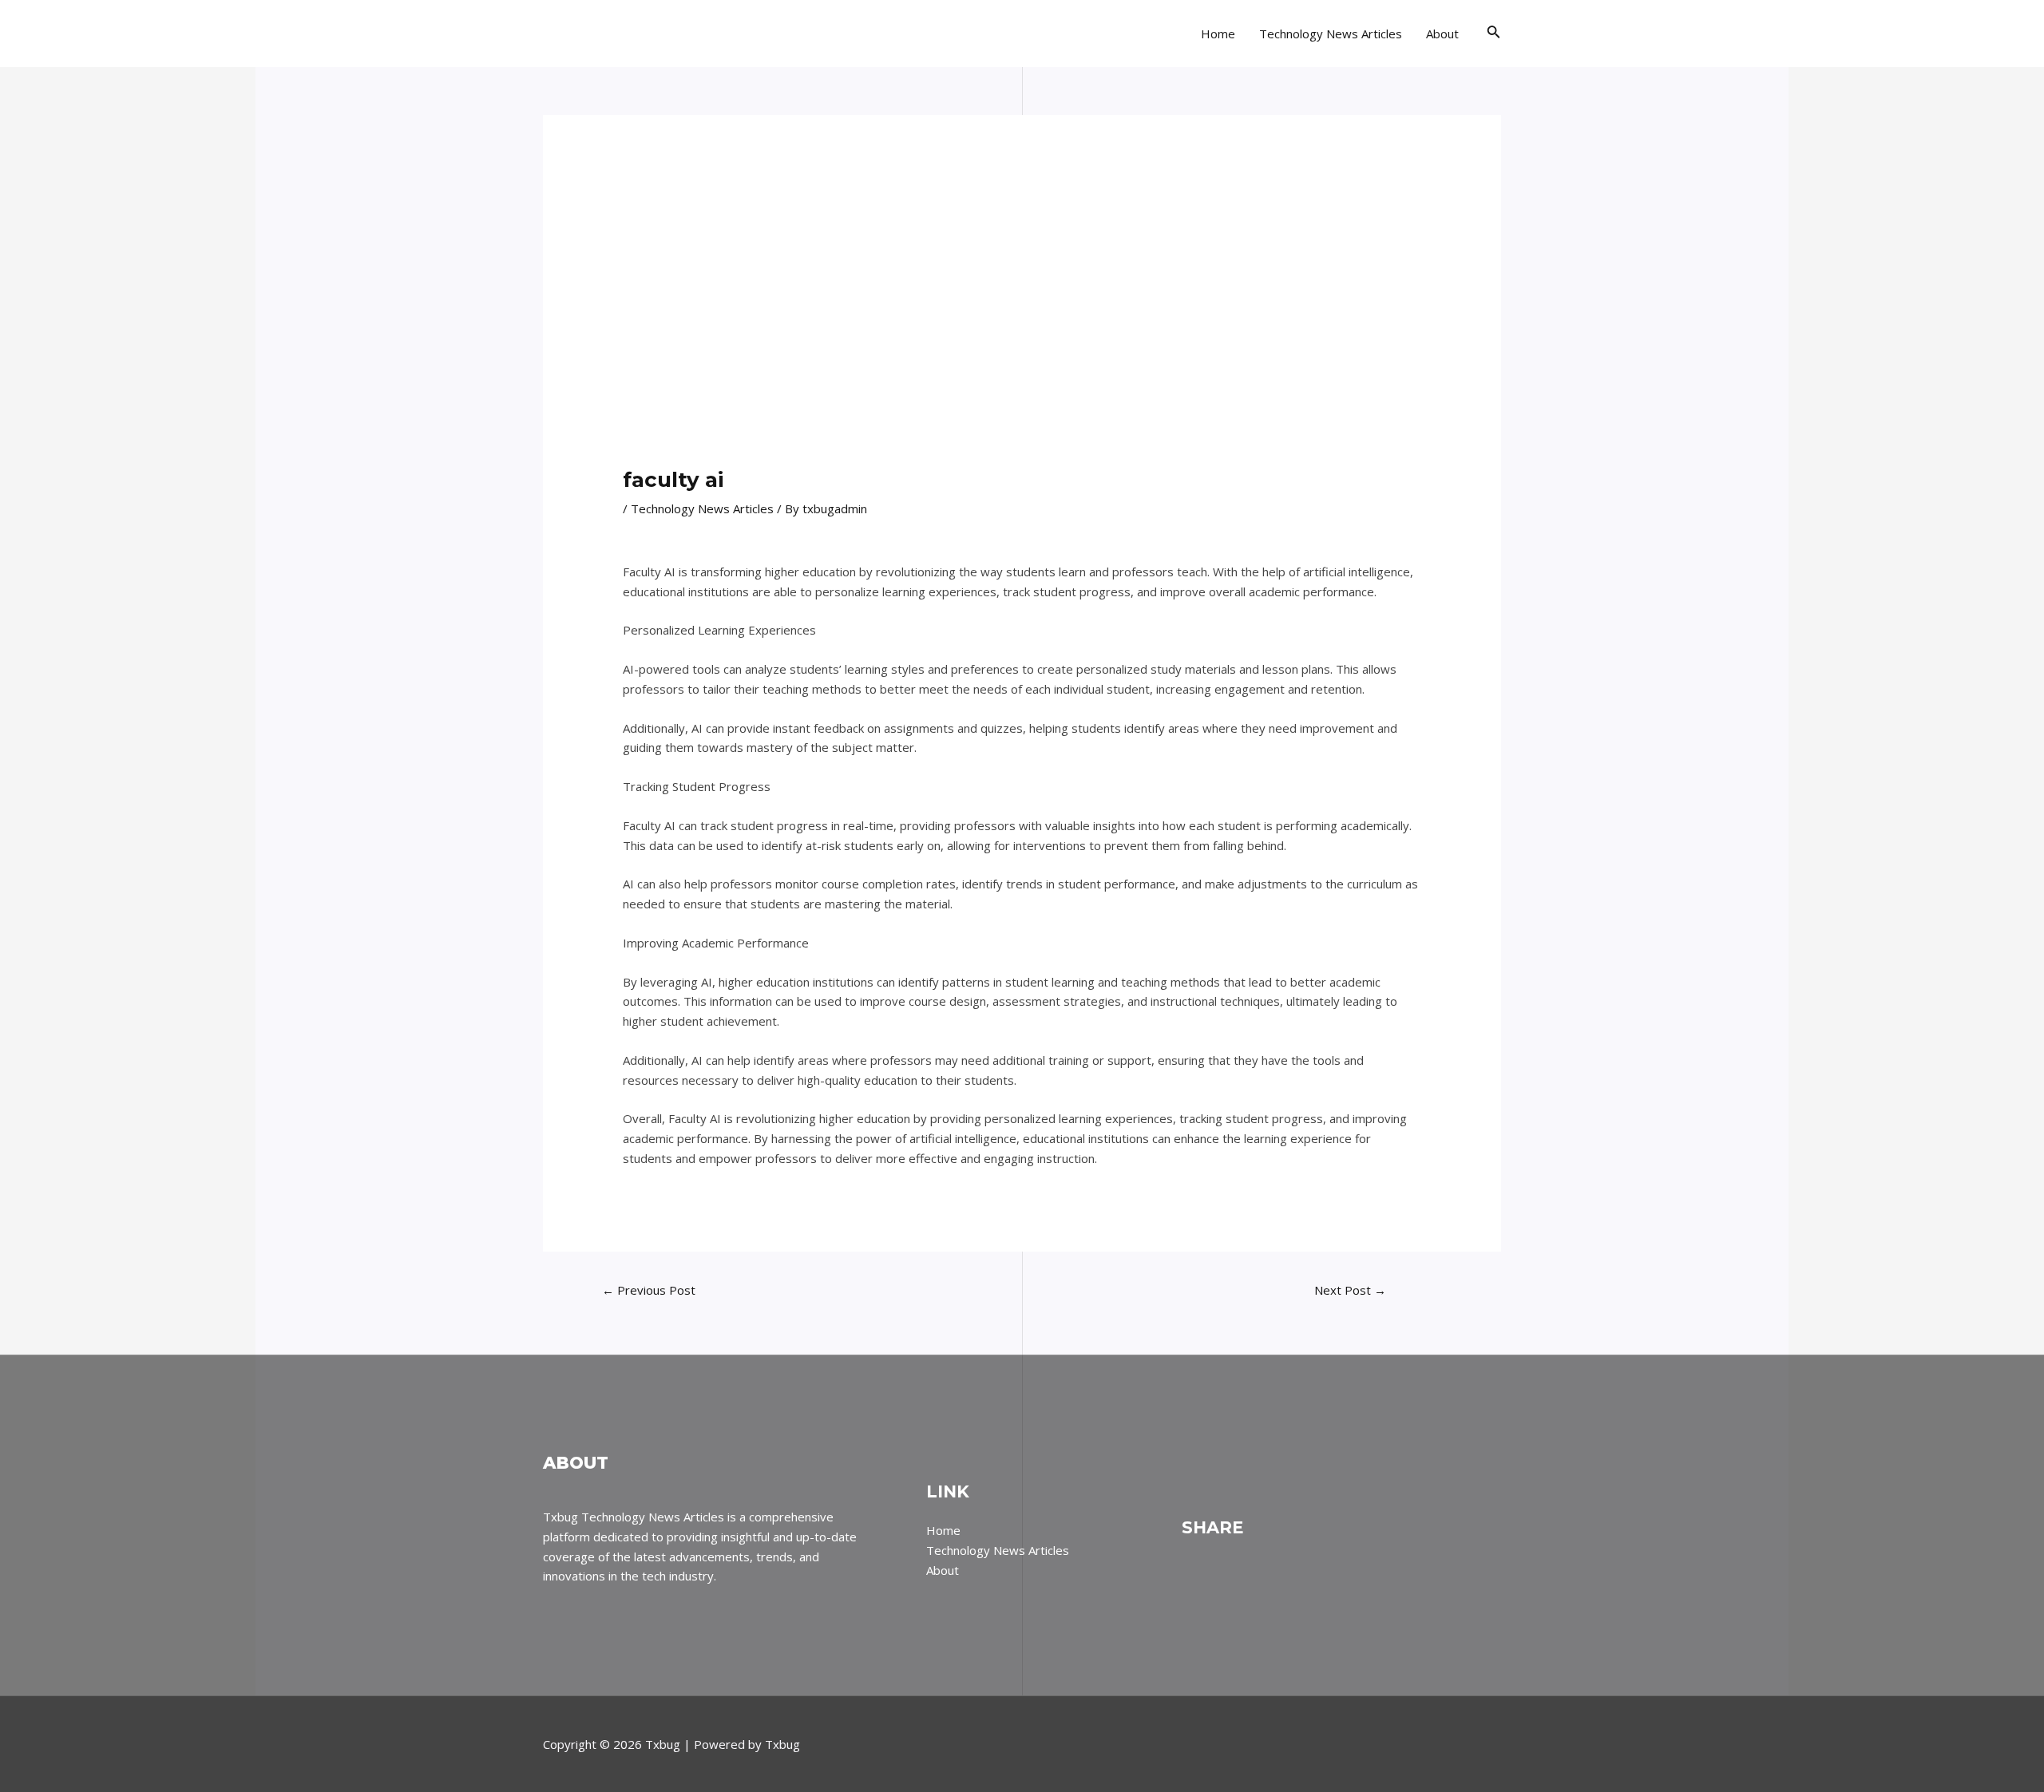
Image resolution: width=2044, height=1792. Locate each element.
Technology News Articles (1331, 34)
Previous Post (649, 1290)
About (1442, 34)
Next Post (1350, 1290)
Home (1218, 34)
